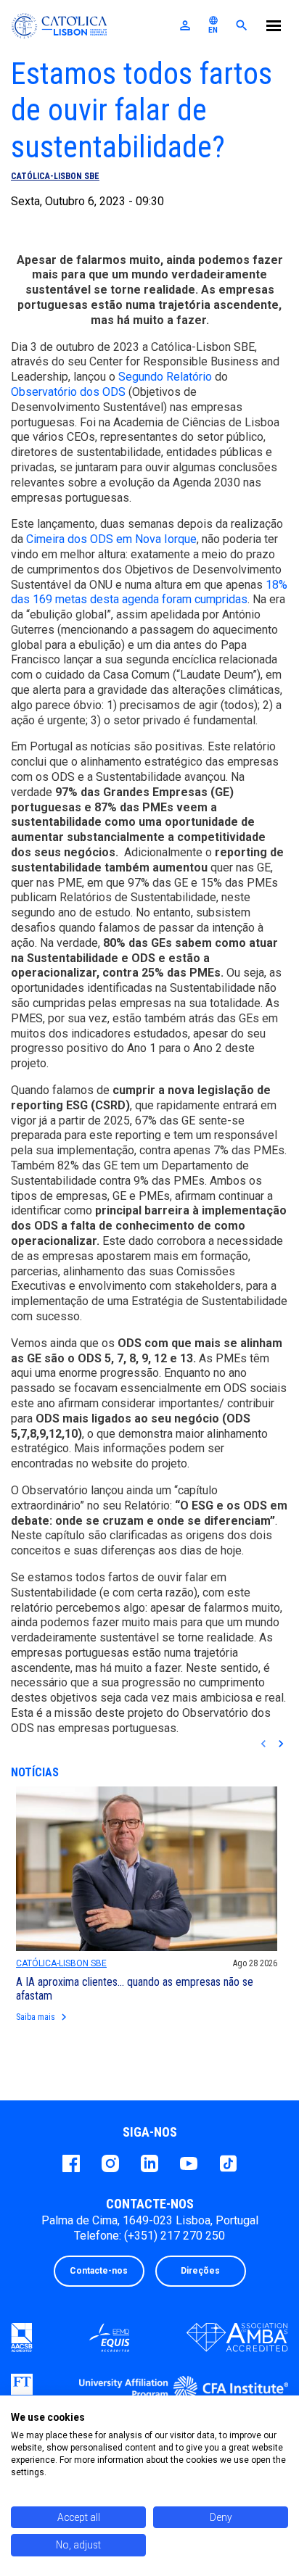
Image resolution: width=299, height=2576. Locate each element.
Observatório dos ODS (68, 392)
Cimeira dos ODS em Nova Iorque (111, 539)
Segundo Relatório (165, 377)
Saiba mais (43, 2017)
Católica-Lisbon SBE (55, 176)
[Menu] (274, 28)
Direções (200, 2271)
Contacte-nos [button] (99, 2271)
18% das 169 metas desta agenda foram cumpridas (149, 592)
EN (213, 25)
